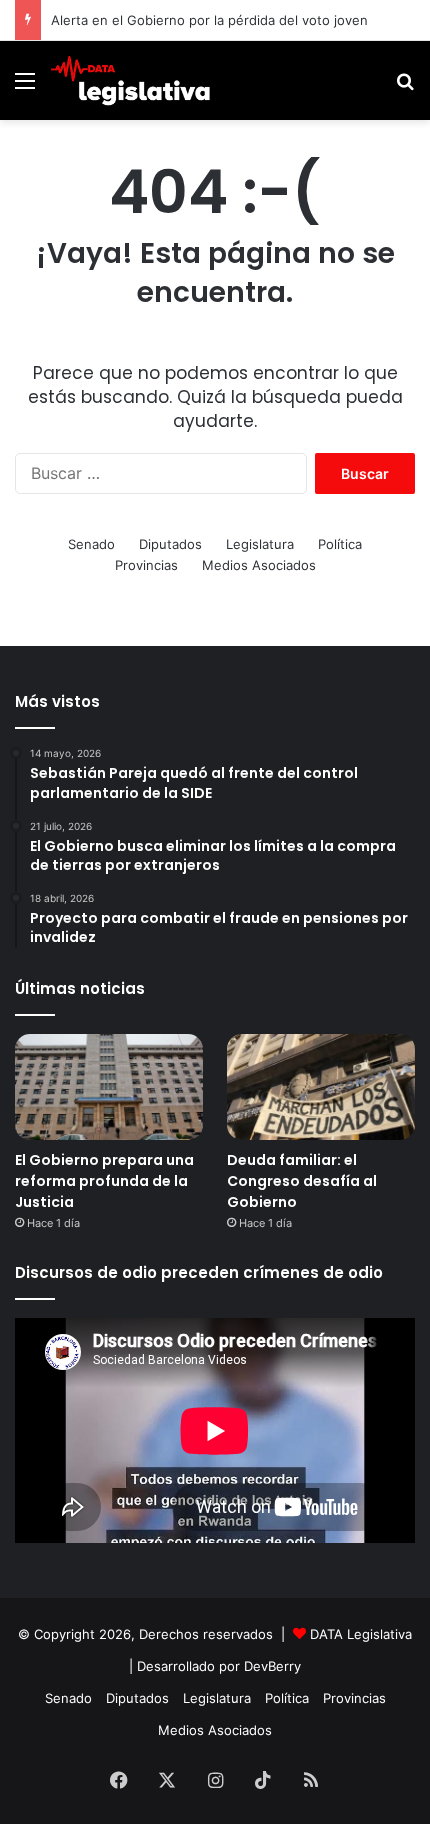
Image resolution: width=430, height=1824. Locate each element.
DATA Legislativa (361, 1634)
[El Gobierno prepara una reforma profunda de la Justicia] (109, 1087)
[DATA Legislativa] (130, 80)
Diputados (170, 544)
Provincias (146, 565)
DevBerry (272, 1666)
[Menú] (25, 87)
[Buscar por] (405, 87)
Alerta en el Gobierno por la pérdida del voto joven (209, 20)
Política (340, 544)
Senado (91, 544)
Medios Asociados (259, 565)
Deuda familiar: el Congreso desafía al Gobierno (302, 1181)
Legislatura (260, 544)
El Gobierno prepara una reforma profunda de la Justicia (104, 1181)
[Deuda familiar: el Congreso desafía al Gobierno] (321, 1087)
